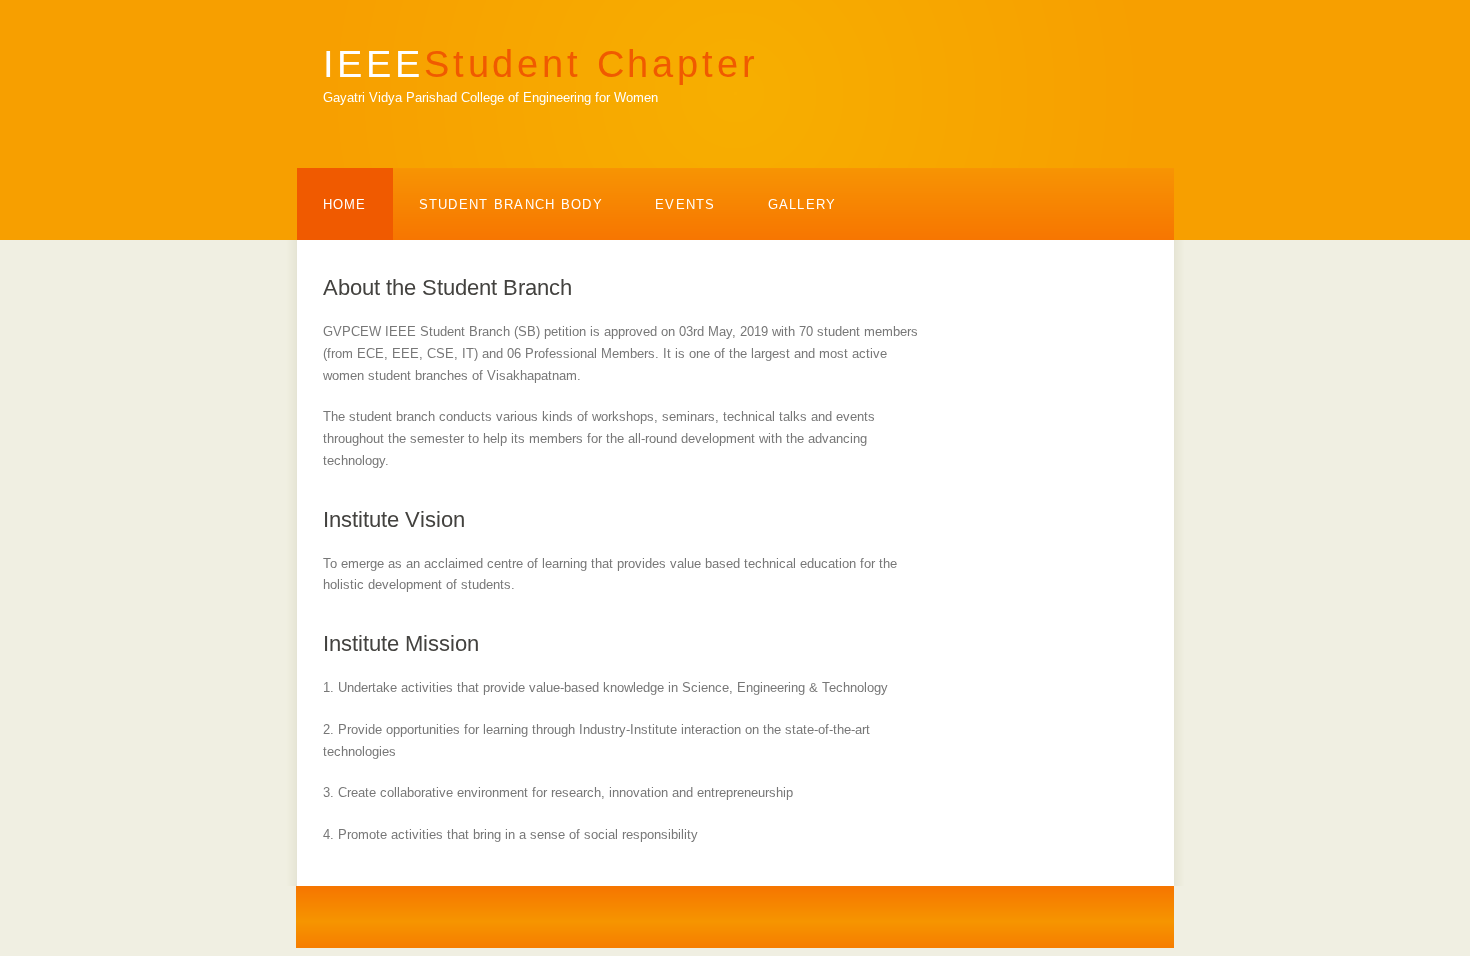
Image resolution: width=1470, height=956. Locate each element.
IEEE (541, 63)
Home (345, 204)
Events (685, 204)
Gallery (802, 204)
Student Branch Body (511, 204)
